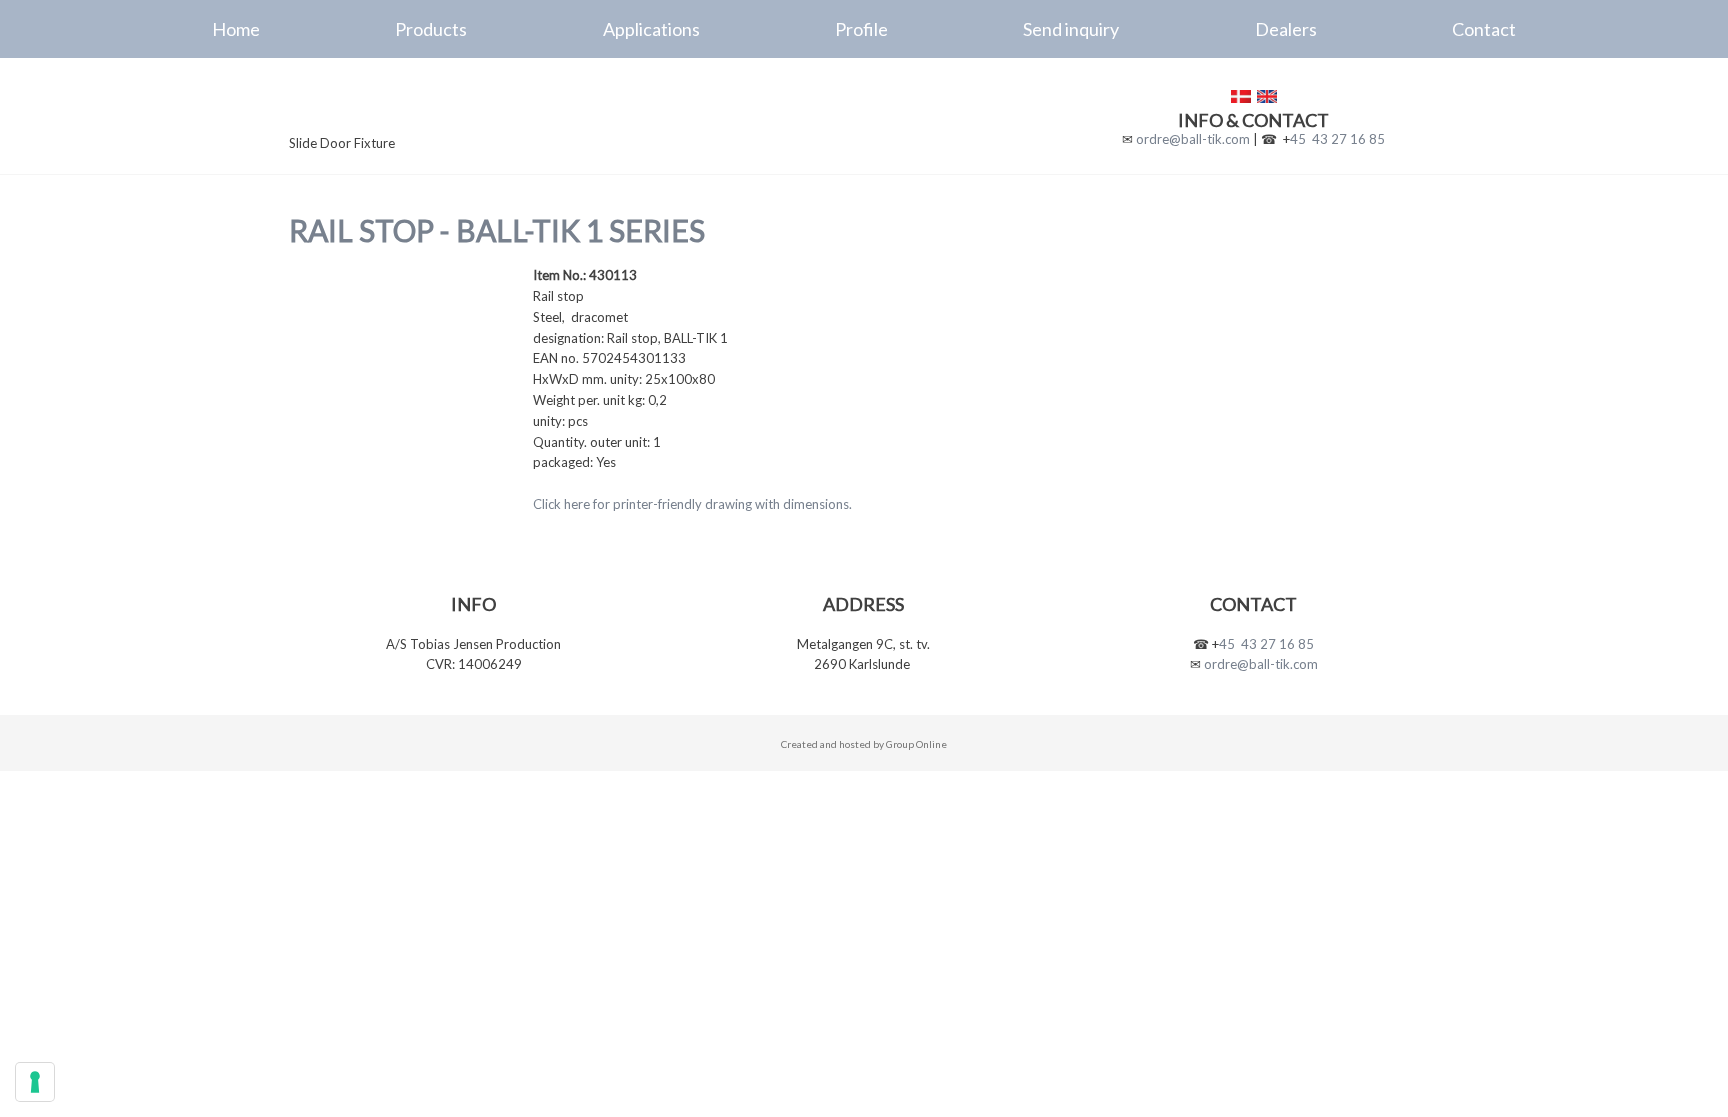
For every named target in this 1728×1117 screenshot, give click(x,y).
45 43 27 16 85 (1337, 139)
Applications (651, 29)
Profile (861, 29)
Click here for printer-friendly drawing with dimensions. (692, 504)
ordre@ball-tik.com (1193, 139)
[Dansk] (1241, 96)
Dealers (1286, 29)
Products (431, 29)
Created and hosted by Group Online (864, 744)
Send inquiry (1071, 29)
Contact (1484, 29)
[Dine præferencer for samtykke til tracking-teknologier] (35, 1082)
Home (236, 29)
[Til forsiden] (425, 106)
